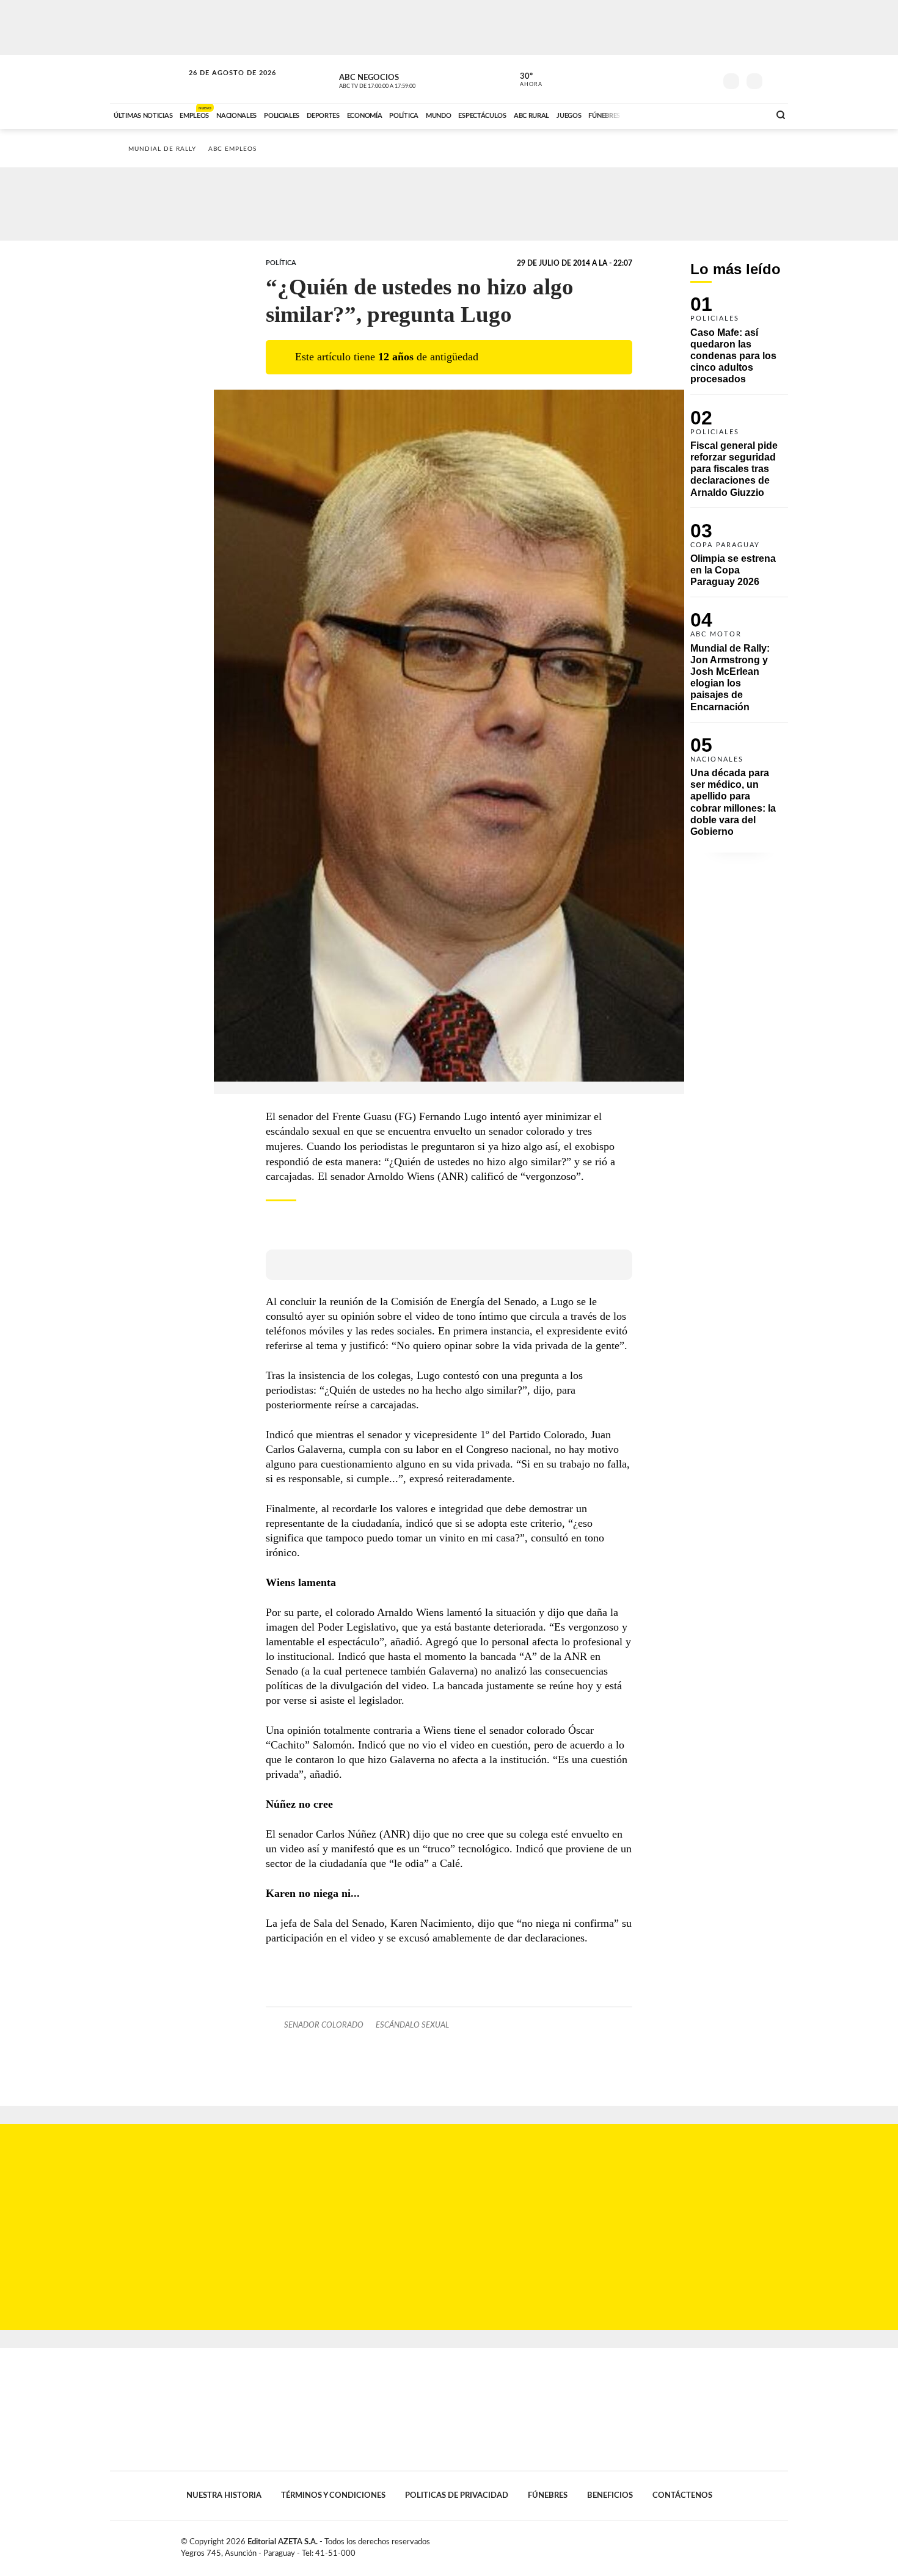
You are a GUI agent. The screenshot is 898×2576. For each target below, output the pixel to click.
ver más (524, 80)
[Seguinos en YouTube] (688, 79)
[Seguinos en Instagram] (706, 79)
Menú (777, 80)
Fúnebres (548, 2495)
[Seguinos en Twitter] (670, 79)
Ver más (739, 345)
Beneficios (610, 2495)
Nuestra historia (224, 2495)
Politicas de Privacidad (457, 2495)
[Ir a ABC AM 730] (695, 114)
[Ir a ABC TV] (662, 114)
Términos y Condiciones (333, 2495)
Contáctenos (682, 2495)
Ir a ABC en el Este (221, 85)
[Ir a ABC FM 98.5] (744, 114)
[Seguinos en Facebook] (651, 79)
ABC (148, 79)
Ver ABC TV (400, 79)
